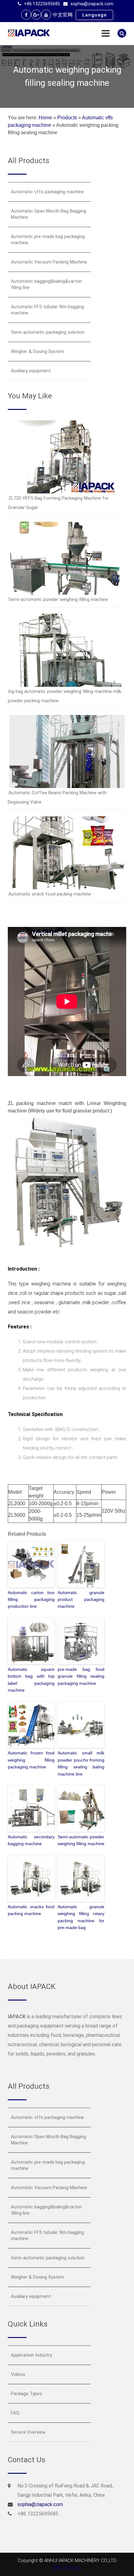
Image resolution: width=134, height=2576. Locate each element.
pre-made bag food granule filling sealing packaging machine (81, 1676)
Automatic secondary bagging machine (31, 1840)
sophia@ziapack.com (92, 4)
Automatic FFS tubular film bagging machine (47, 310)
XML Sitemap (67, 2568)
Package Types (26, 2394)
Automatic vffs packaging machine (47, 192)
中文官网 (63, 15)
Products (67, 118)
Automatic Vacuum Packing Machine (49, 262)
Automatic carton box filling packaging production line (31, 1600)
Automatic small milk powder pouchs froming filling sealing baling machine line (81, 1763)
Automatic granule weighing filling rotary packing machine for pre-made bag (81, 1917)
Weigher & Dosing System (38, 351)
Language (94, 15)
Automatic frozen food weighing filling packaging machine (31, 1760)
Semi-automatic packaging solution (48, 332)
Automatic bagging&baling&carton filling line (46, 284)
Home (45, 118)
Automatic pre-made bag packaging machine (48, 240)
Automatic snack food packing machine (50, 894)
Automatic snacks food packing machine (31, 1910)
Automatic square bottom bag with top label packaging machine (31, 1680)
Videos (18, 2374)
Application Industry (31, 2355)
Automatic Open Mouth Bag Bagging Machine (48, 214)
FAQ (15, 2413)
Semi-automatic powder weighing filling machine (58, 599)
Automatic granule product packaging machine (81, 1600)
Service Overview (28, 2432)
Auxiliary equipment (31, 371)
